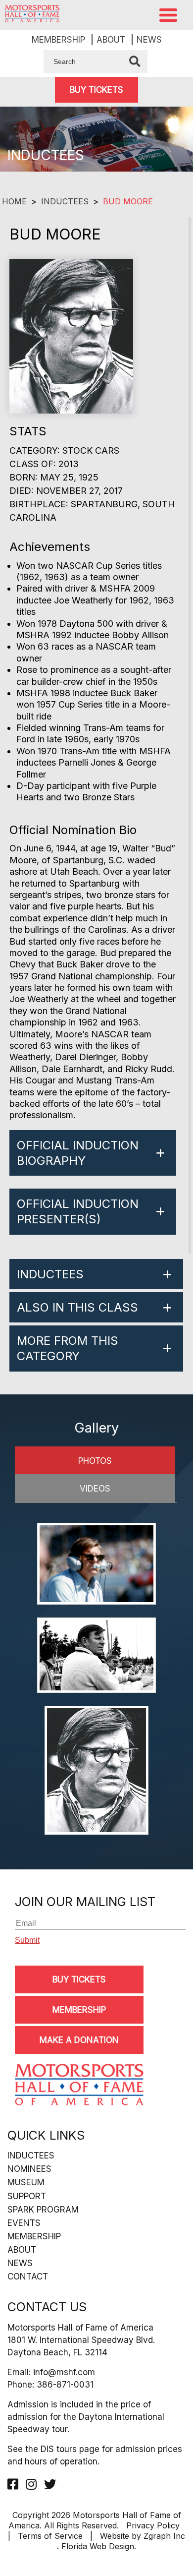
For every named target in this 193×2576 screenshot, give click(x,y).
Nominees (29, 2169)
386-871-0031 (65, 2385)
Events (24, 2223)
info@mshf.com (64, 2372)
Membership (58, 40)
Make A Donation (79, 2040)
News (149, 40)
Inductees (65, 201)
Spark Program (43, 2210)
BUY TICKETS (96, 90)
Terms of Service (50, 2536)
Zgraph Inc (164, 2536)
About (111, 40)
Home (14, 201)
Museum (26, 2182)
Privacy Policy (153, 2525)
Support (27, 2196)
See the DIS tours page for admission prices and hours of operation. (95, 2455)
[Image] (96, 1565)
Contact (28, 2276)
